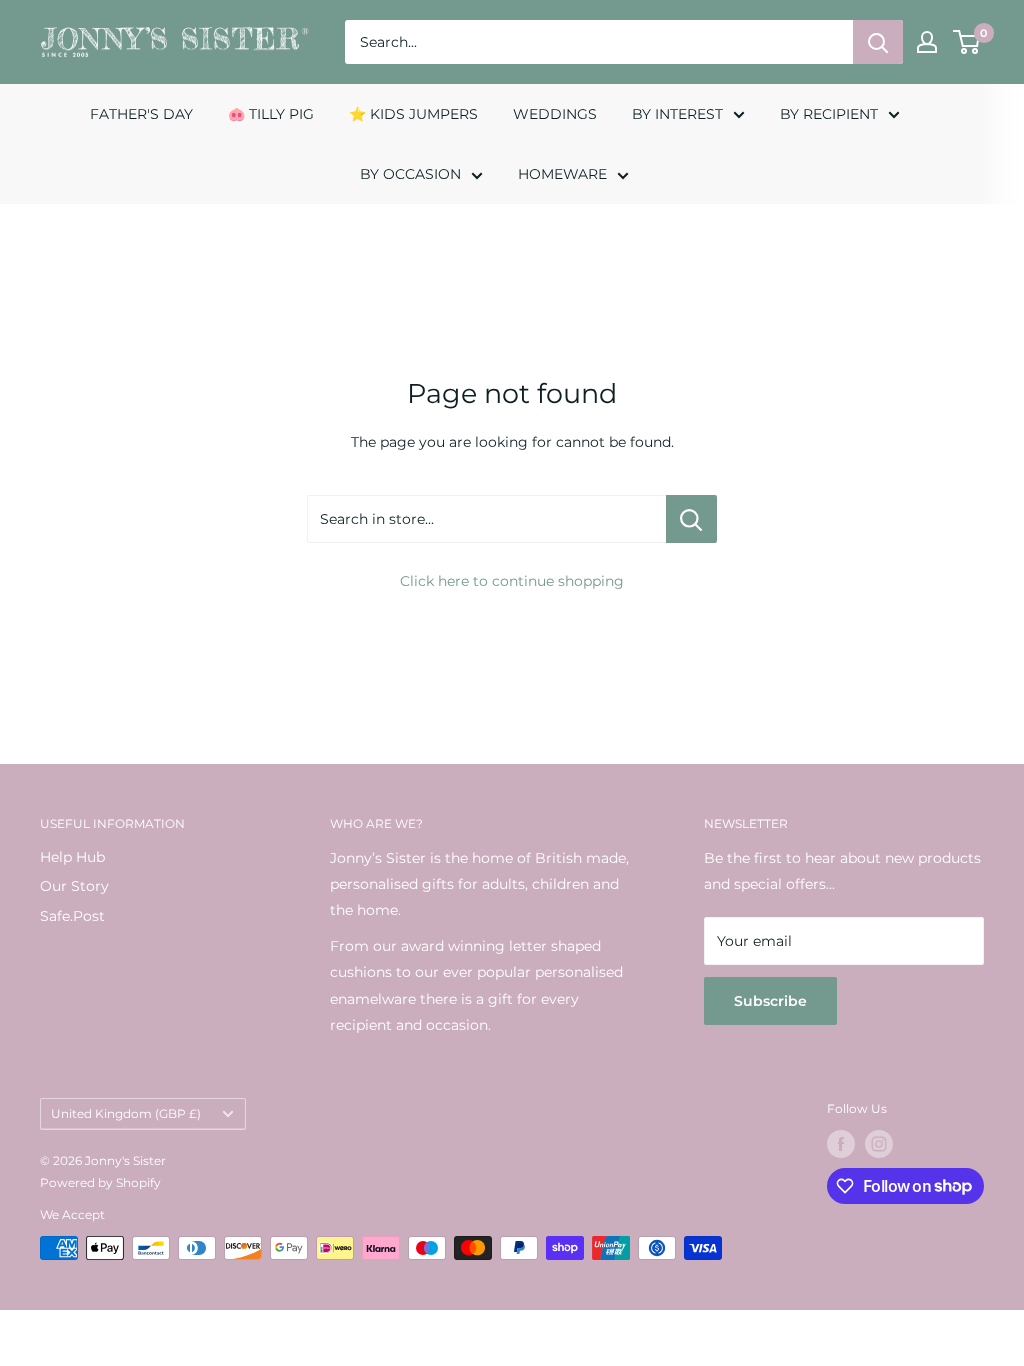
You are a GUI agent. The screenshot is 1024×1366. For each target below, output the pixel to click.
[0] (967, 42)
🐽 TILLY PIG (271, 114)
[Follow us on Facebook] (841, 1144)
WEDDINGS (555, 114)
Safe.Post (72, 916)
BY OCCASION (410, 174)
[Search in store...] (691, 519)
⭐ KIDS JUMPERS (413, 114)
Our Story (74, 886)
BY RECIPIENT (829, 114)
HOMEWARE (562, 174)
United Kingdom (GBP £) (126, 1113)
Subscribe (770, 1001)
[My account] (927, 42)
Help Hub (72, 857)
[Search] (878, 42)
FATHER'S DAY (141, 114)
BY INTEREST (677, 114)
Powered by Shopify (100, 1182)
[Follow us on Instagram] (879, 1144)
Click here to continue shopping (512, 581)
